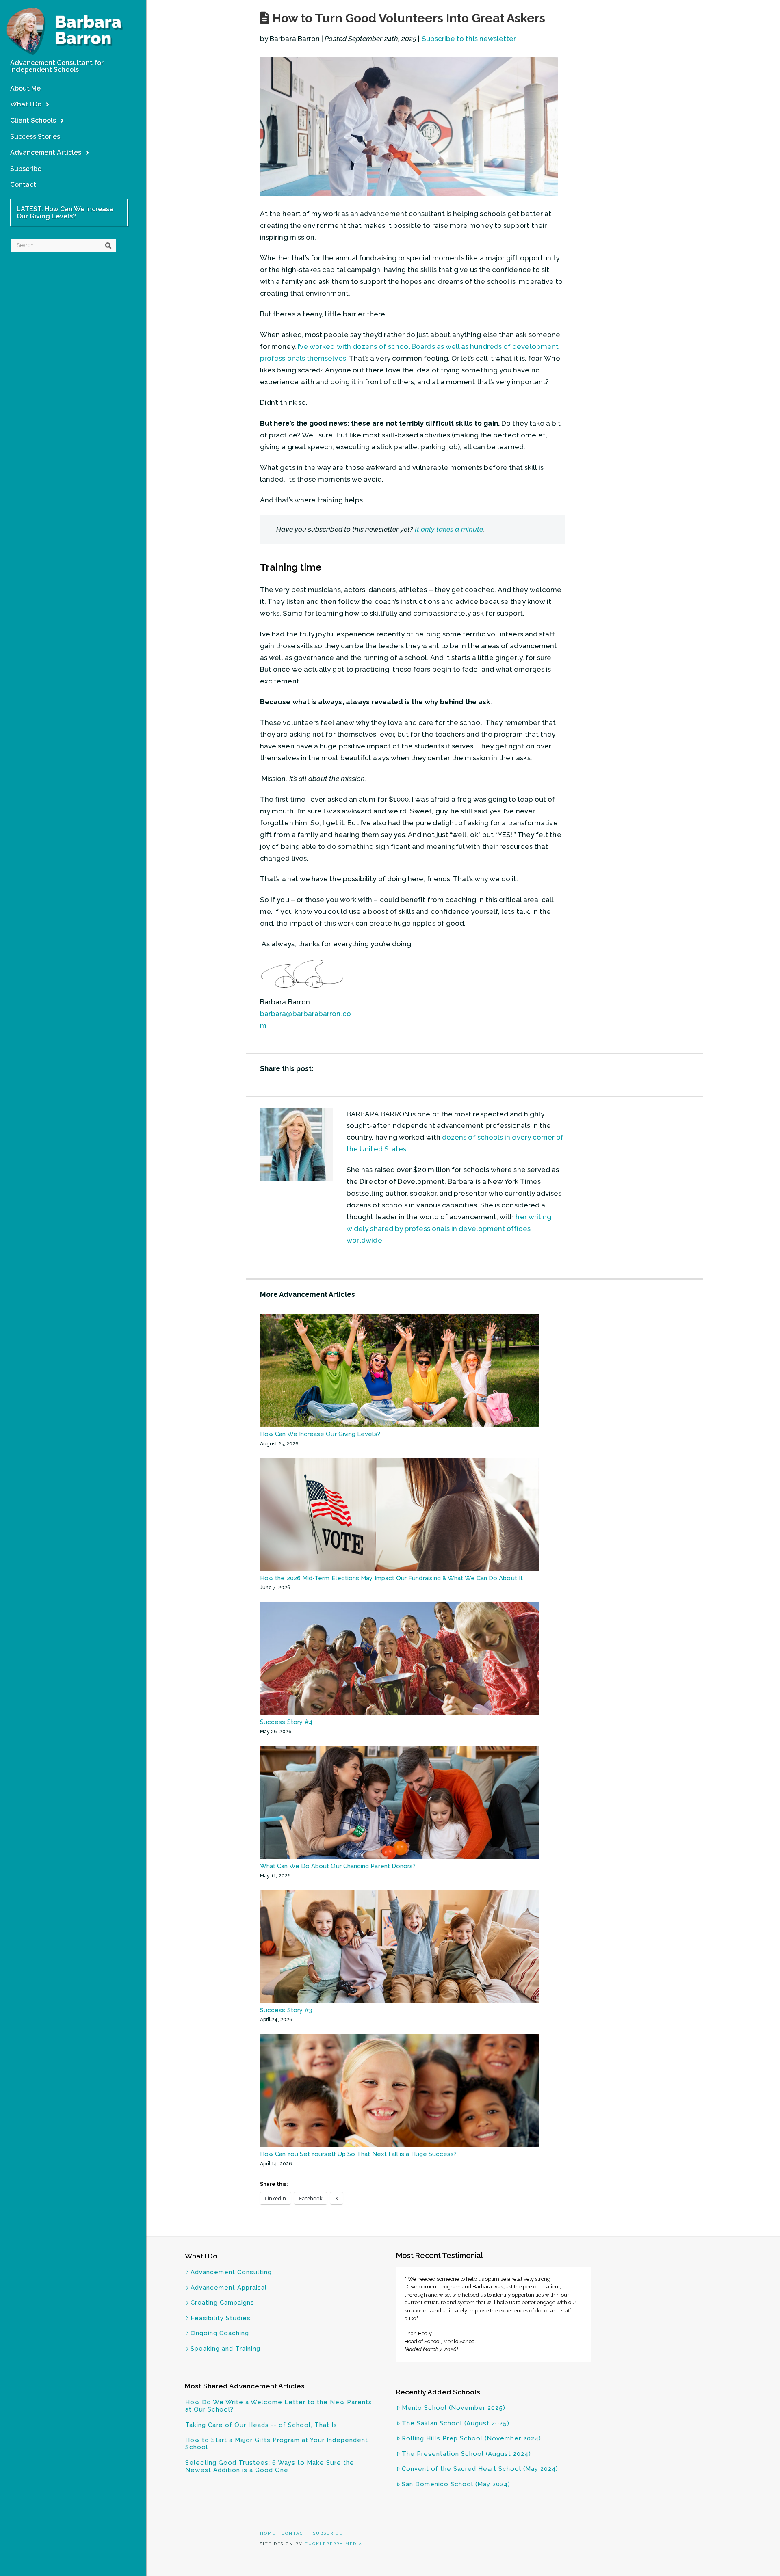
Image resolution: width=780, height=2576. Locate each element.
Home (268, 2533)
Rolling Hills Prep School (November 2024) (471, 2438)
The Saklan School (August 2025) (456, 2423)
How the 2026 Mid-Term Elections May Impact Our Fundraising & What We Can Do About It (392, 1578)
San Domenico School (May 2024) (456, 2484)
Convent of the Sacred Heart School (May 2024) (480, 2469)
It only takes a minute (449, 529)
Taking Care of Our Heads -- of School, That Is (261, 2425)
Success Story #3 (286, 2010)
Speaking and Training (225, 2349)
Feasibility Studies (221, 2318)
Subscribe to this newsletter (469, 39)
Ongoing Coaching (220, 2333)
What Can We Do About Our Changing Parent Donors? (338, 1866)
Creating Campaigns (222, 2303)
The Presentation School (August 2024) (466, 2454)
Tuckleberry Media (334, 2544)
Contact (294, 2533)
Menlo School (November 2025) (454, 2408)
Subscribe (328, 2533)
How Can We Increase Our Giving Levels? (320, 1434)
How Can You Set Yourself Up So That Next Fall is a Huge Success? (358, 2154)
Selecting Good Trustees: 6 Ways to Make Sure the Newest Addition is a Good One (270, 2466)
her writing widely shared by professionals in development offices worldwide (449, 1229)
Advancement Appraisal (229, 2288)
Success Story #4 (286, 1722)
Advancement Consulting (231, 2272)
